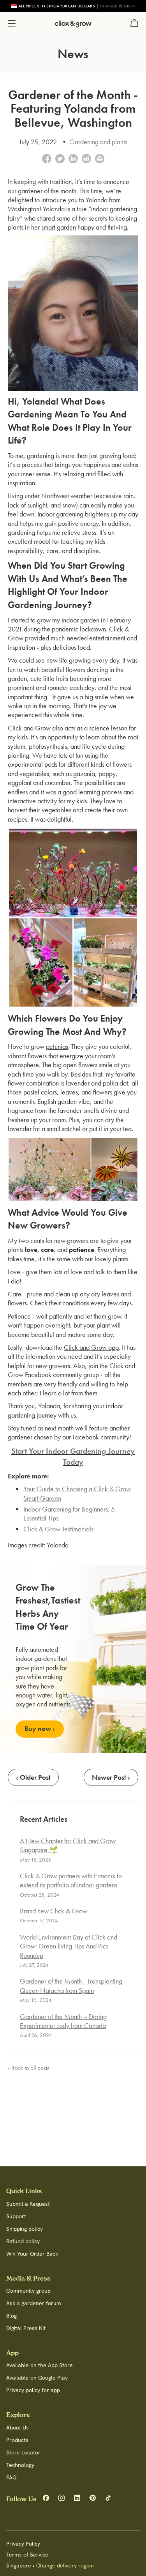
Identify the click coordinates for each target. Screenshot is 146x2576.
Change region (118, 6)
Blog (11, 2316)
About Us (18, 2427)
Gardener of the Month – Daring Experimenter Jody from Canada (63, 2021)
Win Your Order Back (32, 2254)
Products (17, 2440)
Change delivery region (65, 2565)
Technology (20, 2465)
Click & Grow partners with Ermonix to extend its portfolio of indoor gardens (71, 1880)
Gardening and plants (98, 142)
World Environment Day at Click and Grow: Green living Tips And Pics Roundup (69, 1946)
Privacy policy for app (33, 2390)
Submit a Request (28, 2204)
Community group (28, 2291)
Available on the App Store (40, 2365)
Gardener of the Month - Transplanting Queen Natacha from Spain (71, 1985)
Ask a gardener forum (34, 2303)
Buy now (38, 1728)
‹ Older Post (33, 1777)
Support (16, 2216)
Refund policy (23, 2241)
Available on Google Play (37, 2378)
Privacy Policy (23, 2544)
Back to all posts (30, 2068)
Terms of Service (27, 2555)
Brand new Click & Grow (54, 1911)
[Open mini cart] (134, 23)
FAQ (11, 2477)
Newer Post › (111, 1777)
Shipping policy (25, 2229)
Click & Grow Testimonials (58, 1529)
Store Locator (23, 2452)
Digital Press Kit (26, 2328)
